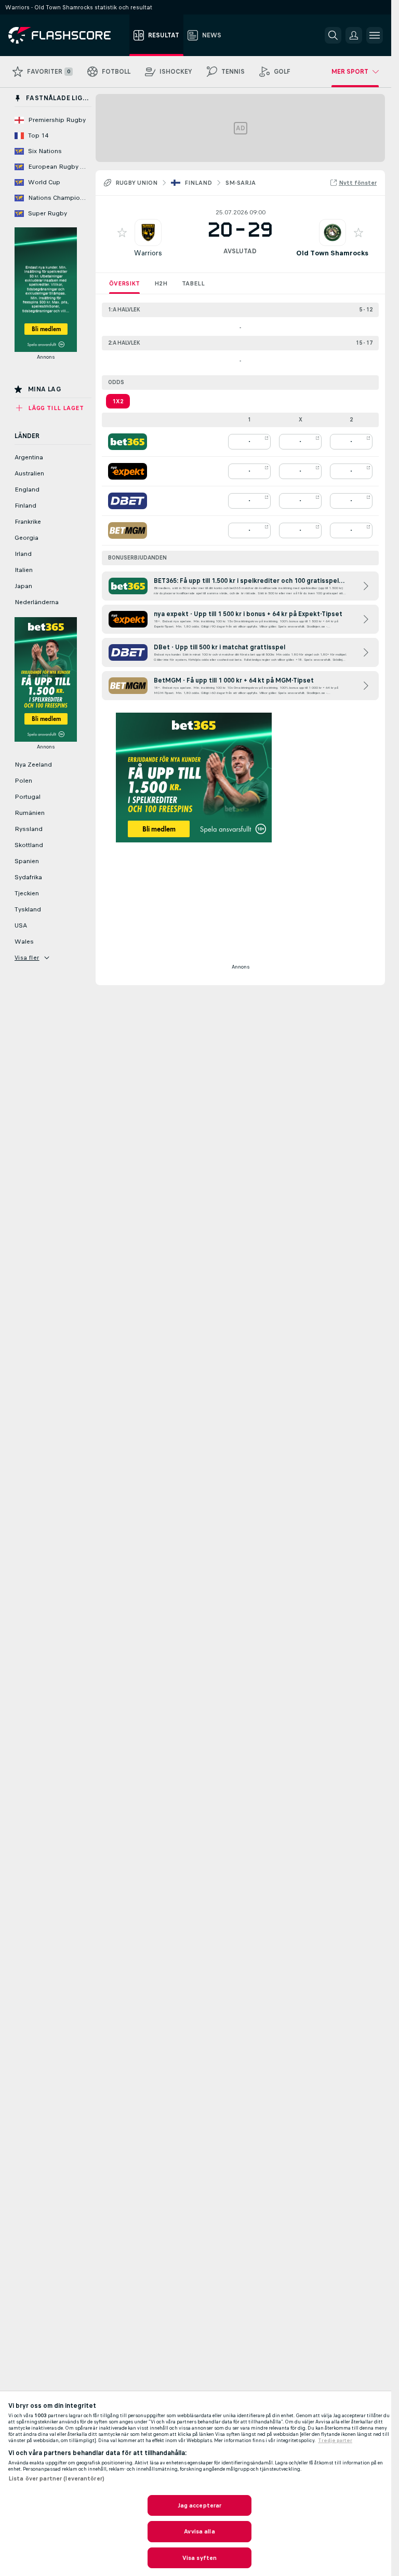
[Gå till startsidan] (67, 35)
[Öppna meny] (375, 35)
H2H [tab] (161, 283)
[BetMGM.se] (128, 530)
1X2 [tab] (118, 401)
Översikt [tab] (124, 283)
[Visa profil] (148, 233)
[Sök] (333, 35)
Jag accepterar (200, 2505)
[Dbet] (128, 501)
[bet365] (128, 442)
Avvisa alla (199, 2531)
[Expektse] (128, 471)
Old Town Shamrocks (332, 253)
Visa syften (199, 2558)
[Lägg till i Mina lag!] (122, 233)
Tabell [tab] (193, 283)
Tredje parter (335, 2441)
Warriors (148, 253)
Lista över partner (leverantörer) (56, 2478)
